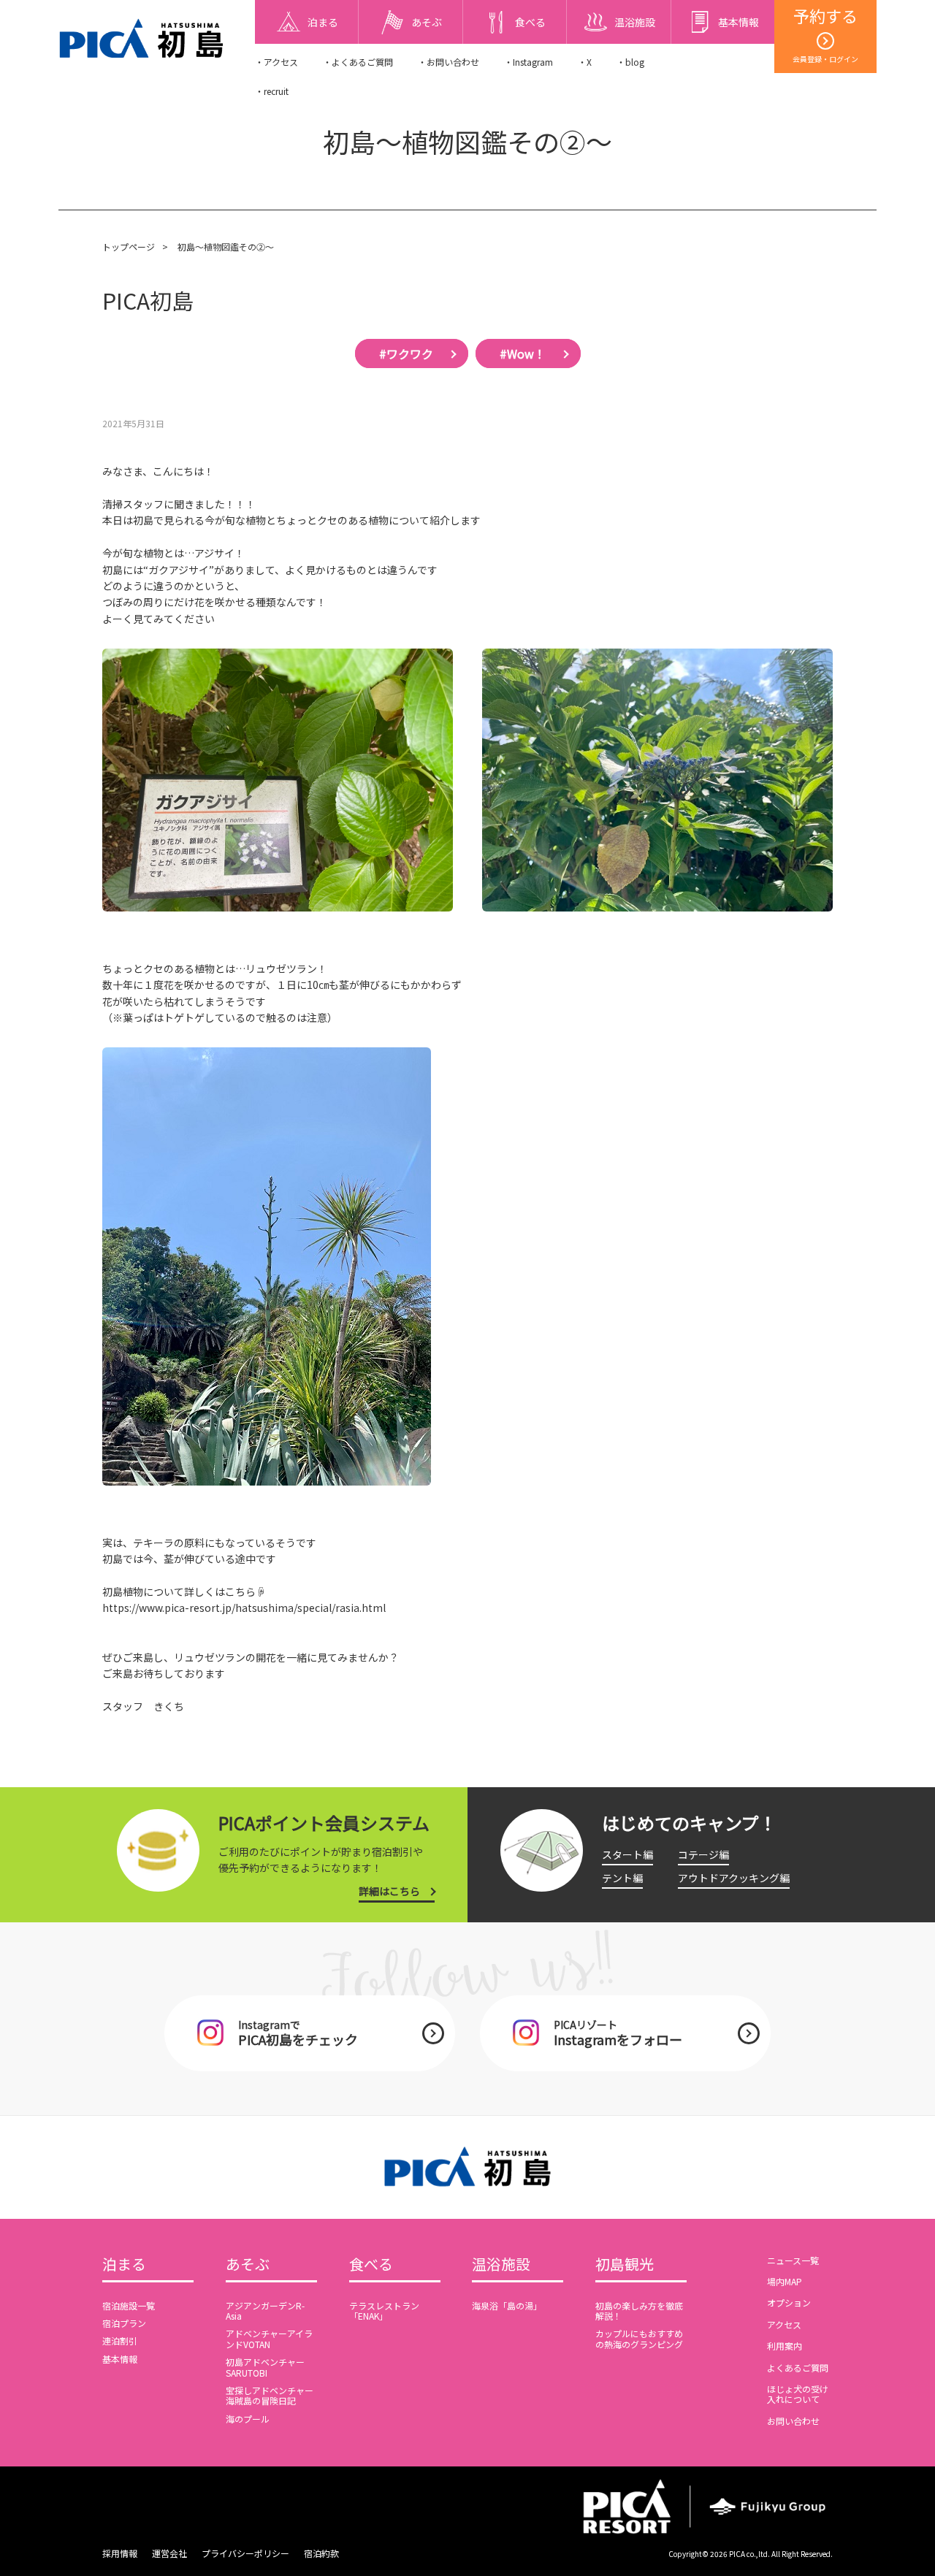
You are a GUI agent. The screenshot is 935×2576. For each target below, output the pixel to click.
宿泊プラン (124, 2323)
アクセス (784, 2324)
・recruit (272, 91)
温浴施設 (501, 2265)
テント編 (622, 1878)
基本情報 (120, 2359)
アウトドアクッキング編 (734, 1878)
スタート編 (627, 1854)
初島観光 (625, 2265)
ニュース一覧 (793, 2260)
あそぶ (248, 2265)
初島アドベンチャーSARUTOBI (265, 2367)
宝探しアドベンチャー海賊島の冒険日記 (270, 2395)
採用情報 (120, 2553)
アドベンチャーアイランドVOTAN (269, 2338)
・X (585, 62)
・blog (630, 62)
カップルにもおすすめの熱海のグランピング (639, 2338)
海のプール (248, 2419)
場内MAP (785, 2281)
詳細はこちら (389, 1891)
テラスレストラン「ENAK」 (384, 2311)
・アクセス (276, 62)
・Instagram (528, 62)
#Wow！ (523, 353)
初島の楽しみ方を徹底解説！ (639, 2311)
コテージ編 (703, 1854)
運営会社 (169, 2553)
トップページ (129, 246)
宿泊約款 (321, 2553)
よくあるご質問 (798, 2367)
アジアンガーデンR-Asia (265, 2311)
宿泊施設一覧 (129, 2305)
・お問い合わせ (449, 62)
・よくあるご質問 (358, 62)
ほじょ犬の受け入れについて (798, 2394)
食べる (371, 2265)
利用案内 (785, 2346)
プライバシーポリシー (245, 2553)
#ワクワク (406, 353)
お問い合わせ (793, 2421)
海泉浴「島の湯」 (507, 2305)
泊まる (124, 2265)
